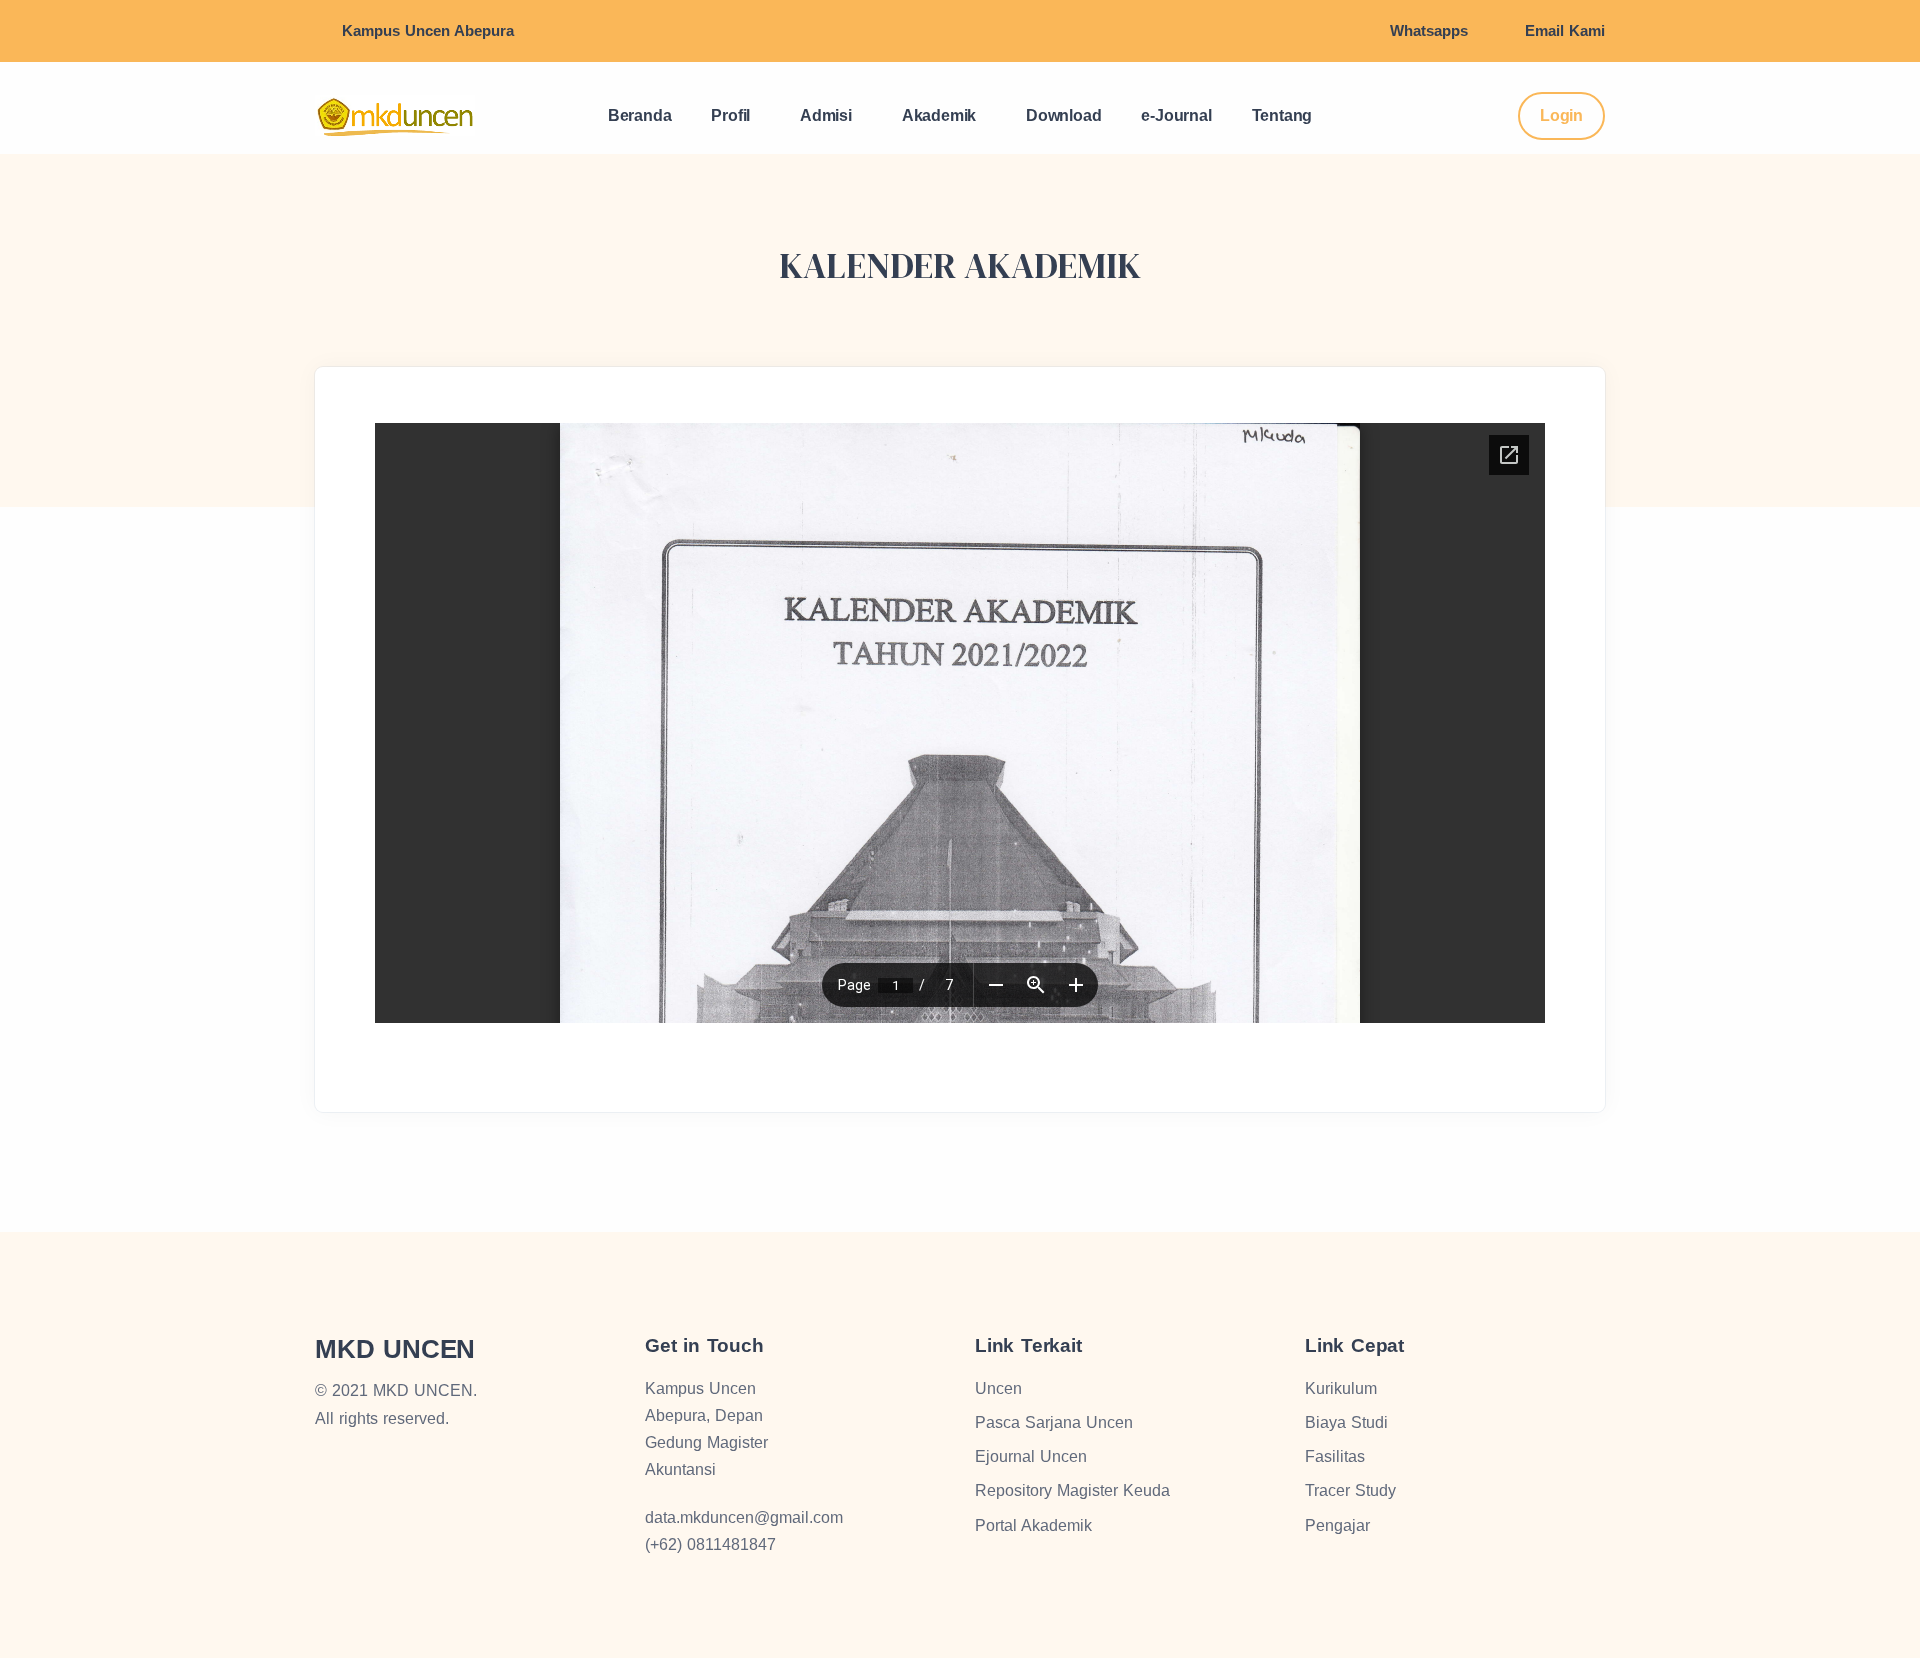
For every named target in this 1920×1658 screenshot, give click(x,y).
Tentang (1282, 115)
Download (1063, 115)
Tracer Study (1350, 1490)
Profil (730, 115)
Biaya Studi (1346, 1422)
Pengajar (1337, 1525)
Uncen (998, 1388)
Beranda (640, 115)
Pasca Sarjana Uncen (1054, 1422)
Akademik (939, 115)
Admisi (826, 115)
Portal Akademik (1033, 1525)
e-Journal (1176, 115)
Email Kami (1565, 30)
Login (1561, 115)
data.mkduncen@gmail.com (744, 1517)
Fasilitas (1335, 1456)
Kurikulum (1341, 1388)
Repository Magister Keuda (1072, 1490)
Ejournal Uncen (1031, 1456)
